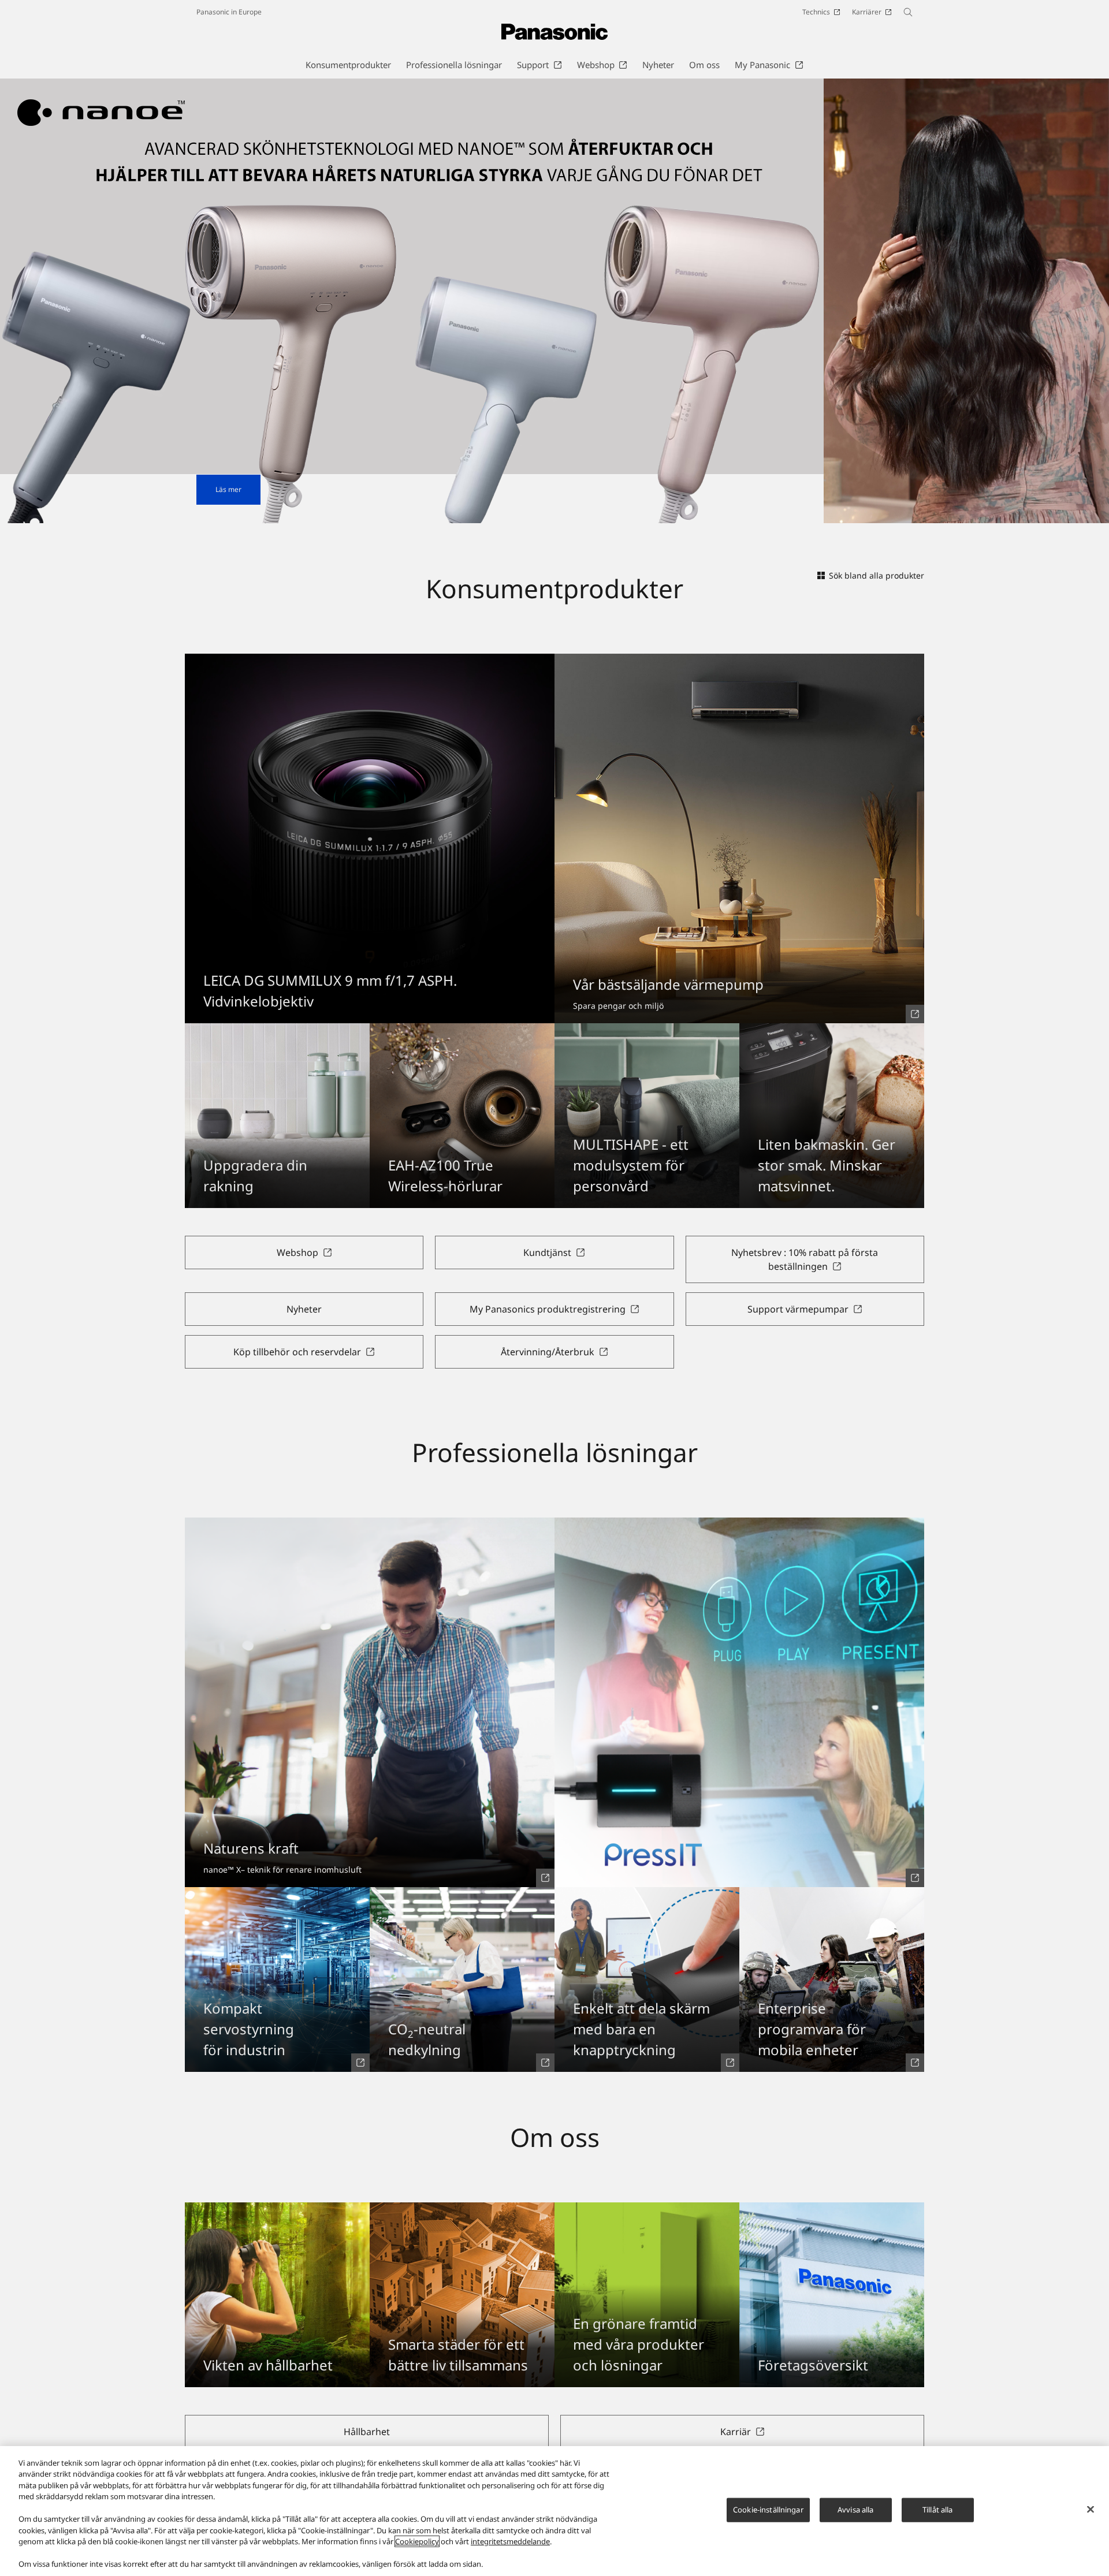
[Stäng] (1091, 2510)
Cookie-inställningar (768, 2510)
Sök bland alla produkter (877, 575)
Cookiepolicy (417, 2541)
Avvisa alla (855, 2510)
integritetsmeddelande (510, 2541)
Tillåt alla (937, 2510)
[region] (554, 2511)
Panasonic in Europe (229, 12)
